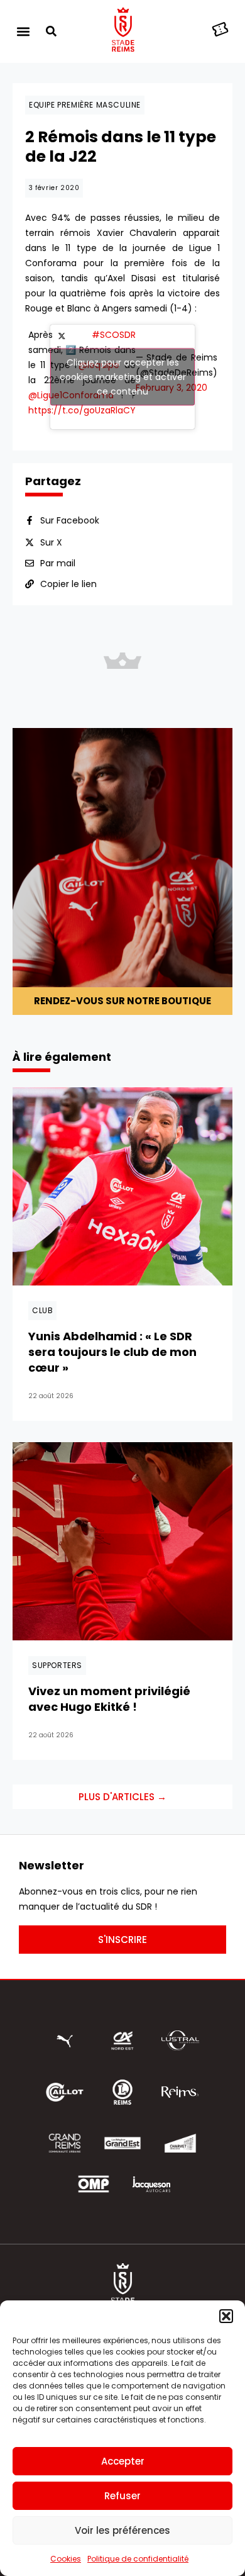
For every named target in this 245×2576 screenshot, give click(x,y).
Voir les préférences (122, 2530)
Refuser (122, 2496)
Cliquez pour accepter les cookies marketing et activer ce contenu (123, 377)
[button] (226, 2316)
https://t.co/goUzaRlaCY (82, 410)
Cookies (66, 2559)
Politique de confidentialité (138, 2559)
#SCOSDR (114, 335)
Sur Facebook (70, 520)
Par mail (58, 563)
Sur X (51, 542)
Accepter (123, 2461)
